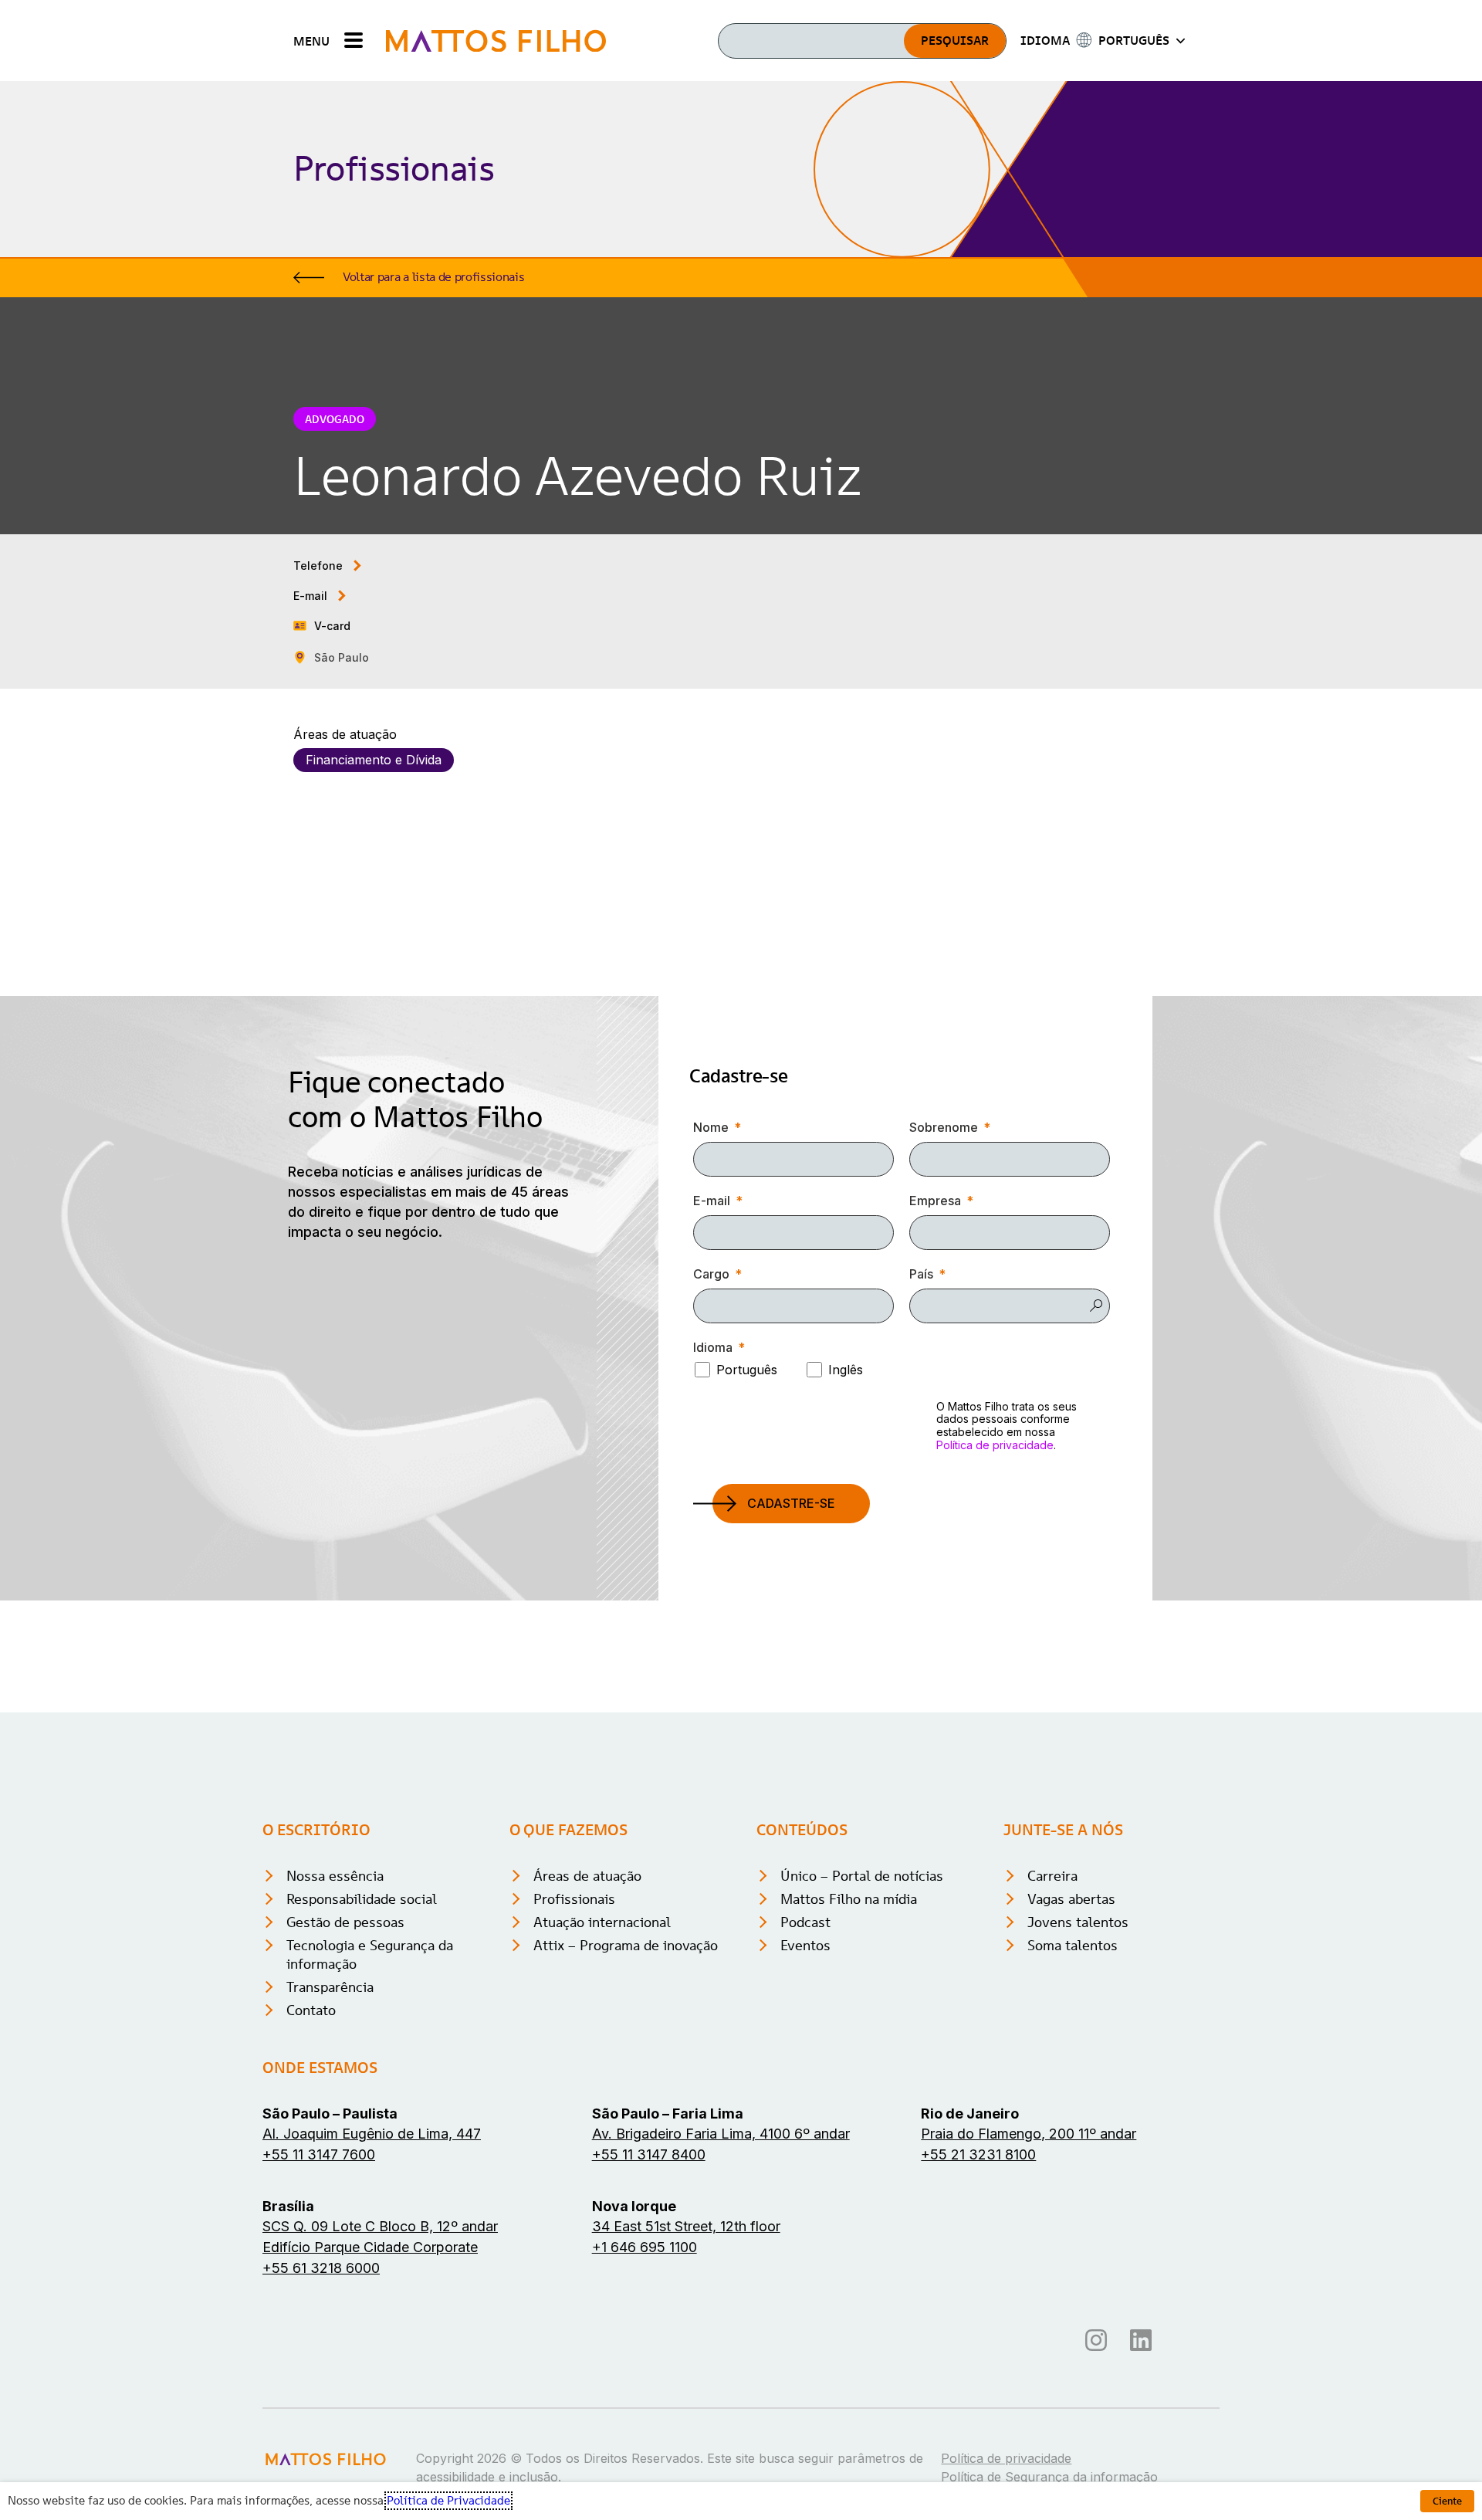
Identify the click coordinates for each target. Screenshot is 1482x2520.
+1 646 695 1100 (645, 2247)
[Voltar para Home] (496, 41)
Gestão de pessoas (345, 1922)
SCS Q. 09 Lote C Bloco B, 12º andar (380, 2226)
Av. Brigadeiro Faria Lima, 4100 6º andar (721, 2134)
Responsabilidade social (362, 1899)
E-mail (712, 1201)
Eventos (805, 1945)
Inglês (846, 1370)
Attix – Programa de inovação (626, 1945)
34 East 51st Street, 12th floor (686, 2226)
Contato (311, 2010)
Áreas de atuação (587, 1876)
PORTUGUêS (1134, 40)
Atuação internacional (602, 1922)
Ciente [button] (1447, 2501)
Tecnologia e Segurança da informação (370, 1954)
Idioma (713, 1347)
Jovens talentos (1078, 1922)
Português (747, 1370)
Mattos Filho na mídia (849, 1899)
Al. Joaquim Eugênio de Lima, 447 (372, 2134)
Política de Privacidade (448, 2501)
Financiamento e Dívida (374, 760)
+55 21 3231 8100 (978, 2154)
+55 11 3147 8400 (649, 2154)
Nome (711, 1127)
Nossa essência (335, 1876)
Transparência (330, 1987)
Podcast (805, 1922)
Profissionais (574, 1899)
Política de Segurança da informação (1049, 2477)
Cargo (711, 1274)
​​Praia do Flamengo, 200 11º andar (1029, 2134)
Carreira (1052, 1876)
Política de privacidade (995, 1445)
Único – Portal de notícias (862, 1876)
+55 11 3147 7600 (319, 2154)
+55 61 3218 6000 (321, 2268)
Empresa (935, 1201)
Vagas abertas (1071, 1899)
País (921, 1274)
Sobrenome (944, 1127)
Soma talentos (1073, 1945)
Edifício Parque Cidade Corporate (370, 2247)
